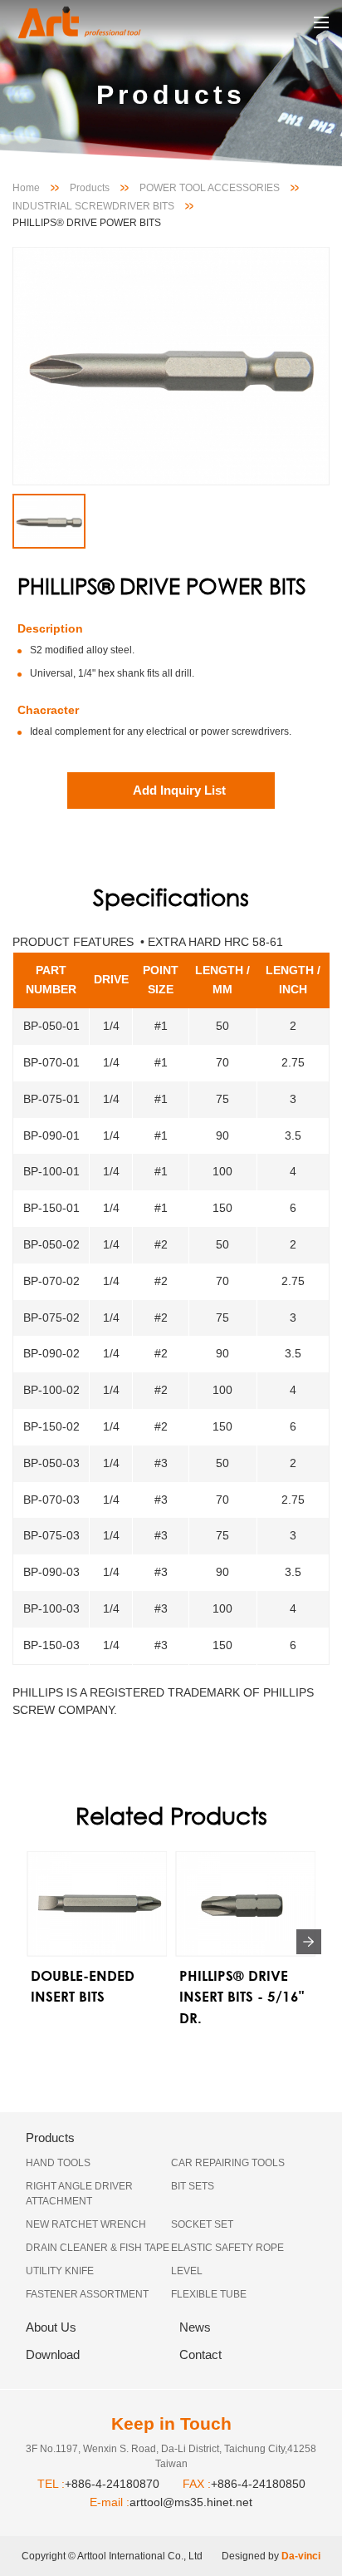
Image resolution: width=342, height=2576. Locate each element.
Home (26, 188)
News (195, 2327)
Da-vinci (301, 2556)
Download (53, 2354)
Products (90, 188)
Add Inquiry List (179, 790)
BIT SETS (193, 2186)
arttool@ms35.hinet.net (191, 2502)
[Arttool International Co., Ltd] (95, 22)
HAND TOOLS (58, 2163)
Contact (200, 2354)
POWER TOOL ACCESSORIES (210, 188)
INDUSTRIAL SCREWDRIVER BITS (93, 206)
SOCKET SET (202, 2224)
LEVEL (187, 2271)
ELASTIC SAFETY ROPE (227, 2248)
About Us (51, 2327)
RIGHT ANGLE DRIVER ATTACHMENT (79, 2194)
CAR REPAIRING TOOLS (228, 2163)
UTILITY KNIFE (60, 2271)
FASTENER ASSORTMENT (87, 2294)
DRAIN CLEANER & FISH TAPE (98, 2248)
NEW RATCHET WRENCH (86, 2224)
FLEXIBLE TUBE (209, 2294)
